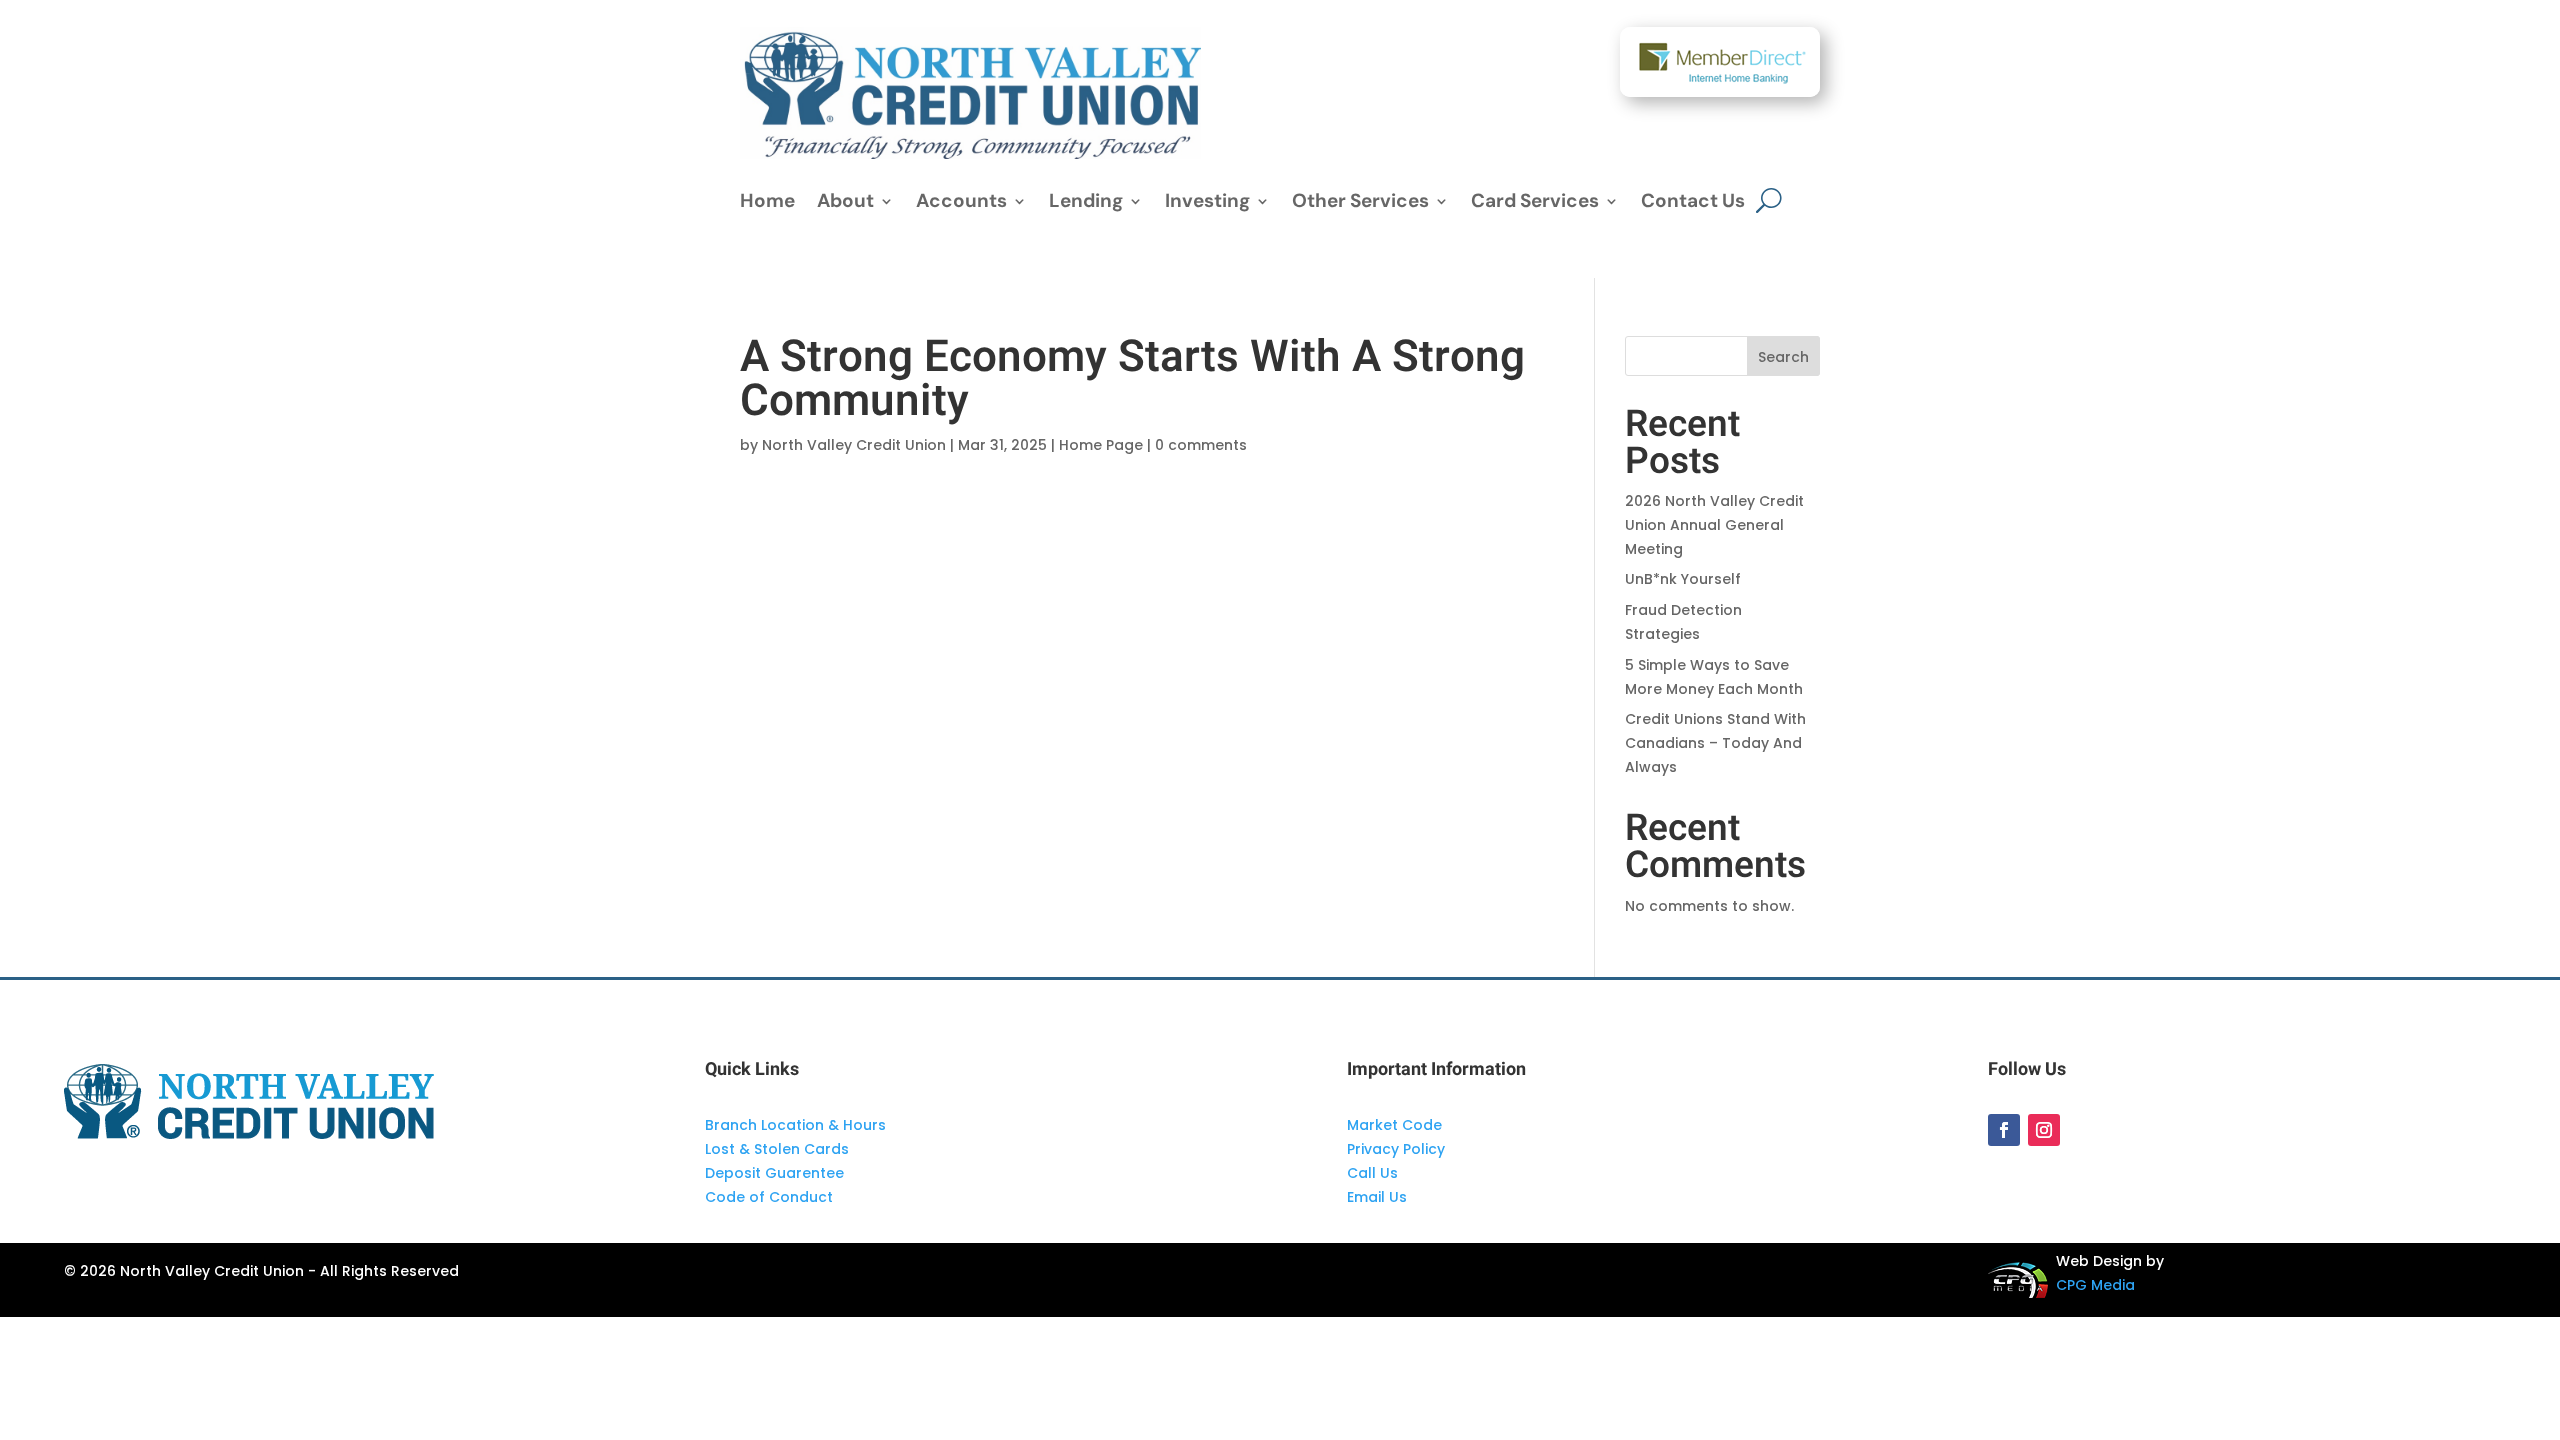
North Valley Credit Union (854, 445)
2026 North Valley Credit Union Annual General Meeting (1714, 525)
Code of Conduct (769, 1197)
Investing (1207, 203)
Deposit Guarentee (774, 1173)
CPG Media (2095, 1285)
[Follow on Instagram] (2044, 1130)
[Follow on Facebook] (2004, 1130)
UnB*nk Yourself (1683, 579)
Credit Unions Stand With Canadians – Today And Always (1715, 743)
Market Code (1394, 1125)
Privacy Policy (1396, 1149)
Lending (1086, 203)
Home (767, 203)
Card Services (1535, 203)
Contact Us (1693, 203)
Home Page (1101, 445)
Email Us (1377, 1197)
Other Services (1360, 203)
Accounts (961, 203)
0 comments (1201, 445)
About (845, 203)
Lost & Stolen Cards (777, 1149)
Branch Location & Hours (795, 1125)
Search (1783, 357)
